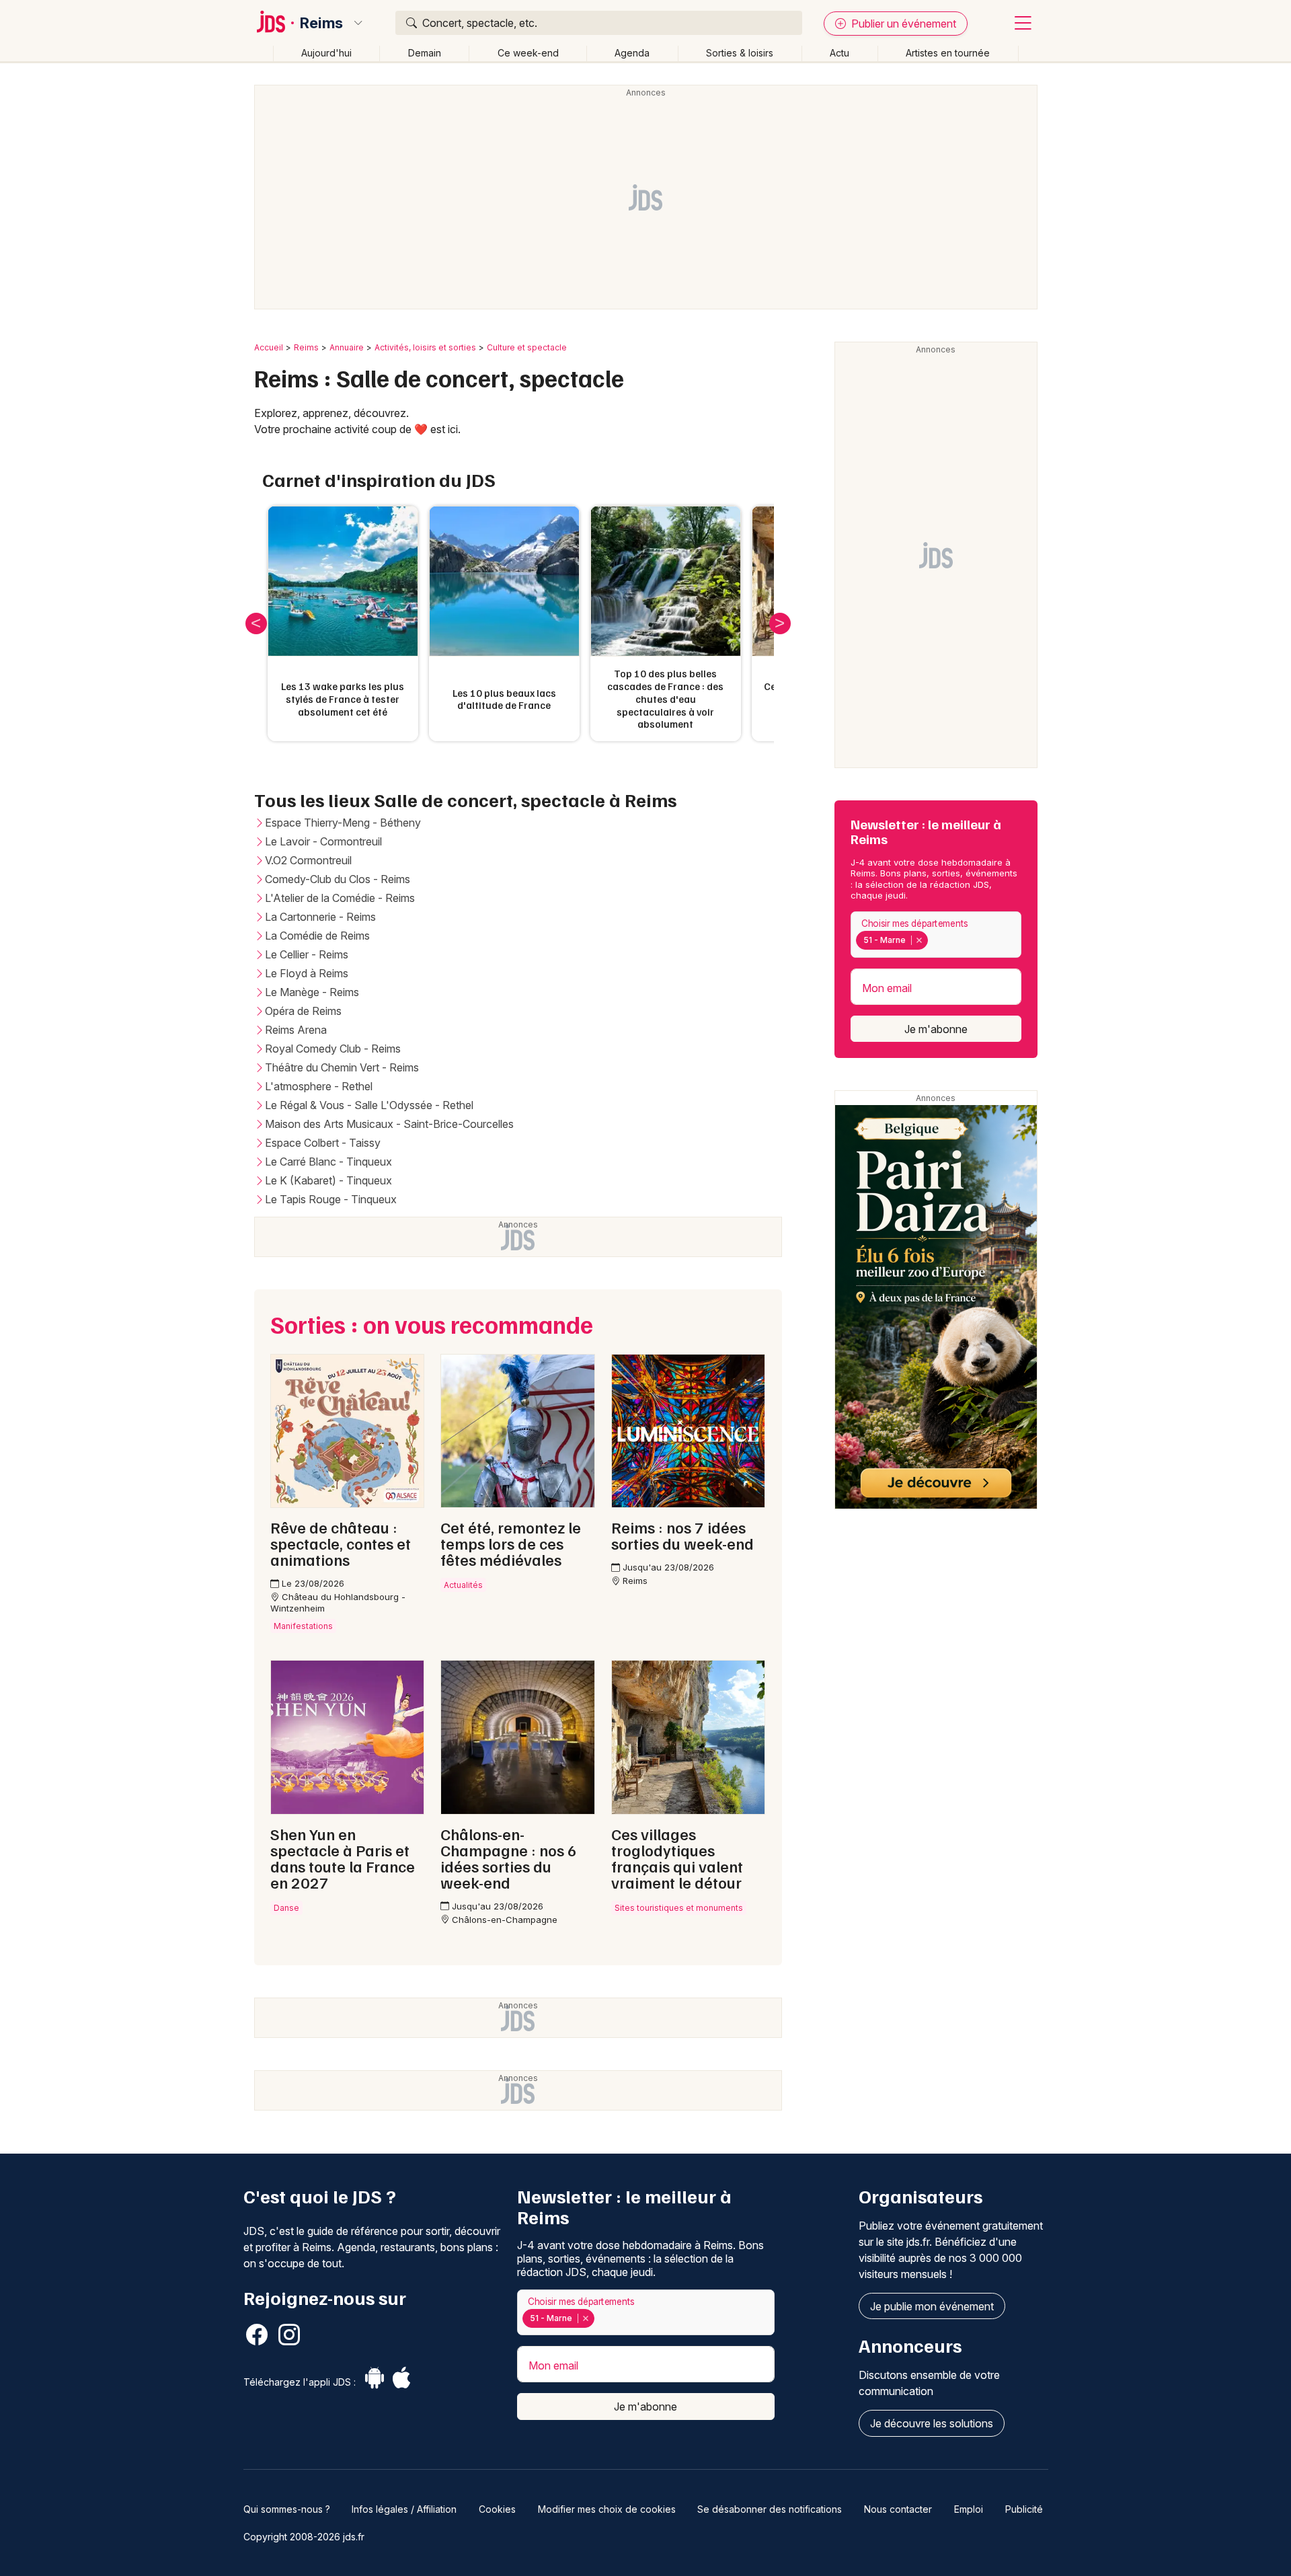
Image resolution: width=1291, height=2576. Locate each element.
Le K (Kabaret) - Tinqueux (328, 1180)
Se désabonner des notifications (770, 2509)
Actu (839, 53)
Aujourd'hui (326, 53)
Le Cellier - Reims (307, 954)
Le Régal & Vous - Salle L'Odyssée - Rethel (369, 1105)
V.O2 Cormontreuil (308, 860)
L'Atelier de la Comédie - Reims (340, 898)
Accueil (269, 347)
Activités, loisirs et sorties (425, 347)
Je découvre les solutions (932, 2423)
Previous (256, 623)
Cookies (497, 2509)
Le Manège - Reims (312, 992)
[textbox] (934, 940)
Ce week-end (528, 53)
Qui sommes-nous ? (287, 2509)
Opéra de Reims (303, 1011)
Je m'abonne (936, 1029)
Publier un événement (902, 24)
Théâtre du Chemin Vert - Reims (342, 1067)
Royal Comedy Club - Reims (333, 1049)
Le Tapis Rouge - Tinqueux (331, 1199)
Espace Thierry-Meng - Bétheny (343, 823)
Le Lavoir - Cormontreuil (323, 841)
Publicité (1024, 2509)
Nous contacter (898, 2509)
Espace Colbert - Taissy (323, 1143)
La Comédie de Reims (317, 936)
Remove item (919, 940)
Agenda (632, 53)
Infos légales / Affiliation (404, 2509)
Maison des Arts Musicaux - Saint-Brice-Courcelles (389, 1124)
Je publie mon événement (932, 2306)
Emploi (969, 2509)
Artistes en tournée (948, 53)
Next (780, 623)
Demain (425, 53)
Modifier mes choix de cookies (607, 2509)
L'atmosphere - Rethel (319, 1086)
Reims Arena (296, 1030)
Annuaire (347, 347)
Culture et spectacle (527, 347)
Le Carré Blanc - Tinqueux (328, 1162)
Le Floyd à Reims (307, 973)
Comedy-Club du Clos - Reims (338, 879)
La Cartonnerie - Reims (320, 917)
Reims (321, 23)
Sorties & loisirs (740, 53)
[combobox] (936, 935)
